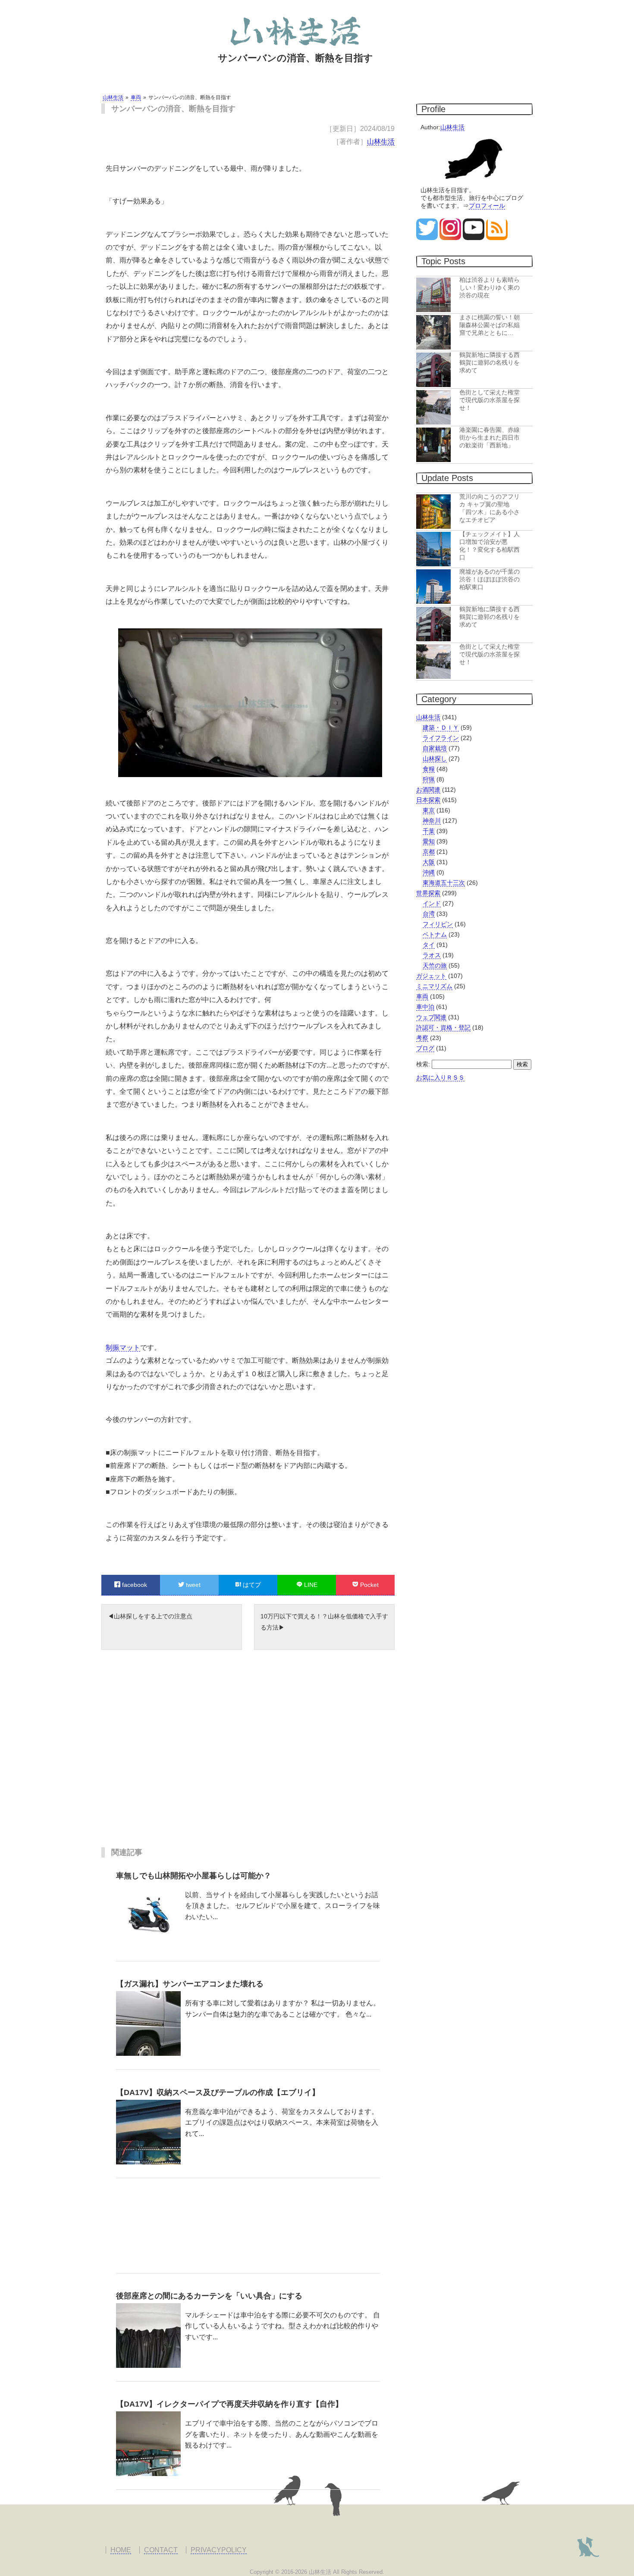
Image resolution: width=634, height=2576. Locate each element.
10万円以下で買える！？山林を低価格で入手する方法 (324, 1622)
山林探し (435, 759)
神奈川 (432, 821)
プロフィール (487, 206)
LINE (310, 1585)
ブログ (425, 1048)
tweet (192, 1585)
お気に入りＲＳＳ (440, 1077)
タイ (429, 945)
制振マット (123, 1347)
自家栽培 (435, 748)
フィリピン (438, 924)
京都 (429, 852)
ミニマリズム (434, 986)
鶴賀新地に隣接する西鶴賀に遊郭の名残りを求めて (490, 362)
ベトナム (435, 934)
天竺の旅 (435, 965)
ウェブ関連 (431, 1017)
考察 (422, 1038)
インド (432, 903)
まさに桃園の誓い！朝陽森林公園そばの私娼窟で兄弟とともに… (490, 325)
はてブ (251, 1585)
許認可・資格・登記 (443, 1027)
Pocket (369, 1585)
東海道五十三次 (444, 883)
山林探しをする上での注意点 (153, 1616)
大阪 (429, 862)
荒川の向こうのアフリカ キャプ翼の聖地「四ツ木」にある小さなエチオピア (490, 508)
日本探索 (428, 800)
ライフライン (441, 738)
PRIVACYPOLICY (219, 2550)
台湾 (429, 914)
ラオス (432, 955)
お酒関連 (428, 790)
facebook (134, 1585)
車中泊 (425, 1007)
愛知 (429, 841)
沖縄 (429, 872)
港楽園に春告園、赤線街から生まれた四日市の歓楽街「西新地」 (490, 437)
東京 (429, 810)
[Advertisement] (248, 1755)
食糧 (429, 769)
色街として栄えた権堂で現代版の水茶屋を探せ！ (490, 400)
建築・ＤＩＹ (441, 728)
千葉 (429, 831)
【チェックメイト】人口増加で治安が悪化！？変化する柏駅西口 (490, 546)
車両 (422, 996)
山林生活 (381, 142)
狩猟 (429, 779)
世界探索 (428, 893)
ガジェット (431, 976)
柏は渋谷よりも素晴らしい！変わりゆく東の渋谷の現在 (490, 287)
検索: (423, 1064)
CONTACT (161, 2550)
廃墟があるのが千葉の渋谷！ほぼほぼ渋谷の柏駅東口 (490, 579)
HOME (121, 2550)
